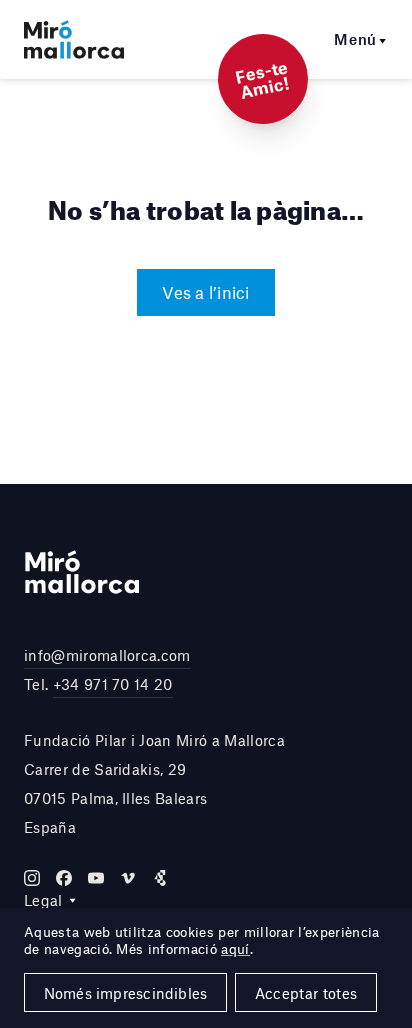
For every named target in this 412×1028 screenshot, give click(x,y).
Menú (355, 39)
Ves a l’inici (205, 292)
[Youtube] (96, 878)
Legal (43, 900)
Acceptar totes (306, 993)
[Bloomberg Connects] (160, 878)
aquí (235, 949)
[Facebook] (64, 878)
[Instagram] (32, 878)
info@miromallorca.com (107, 655)
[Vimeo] (128, 878)
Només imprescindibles (126, 993)
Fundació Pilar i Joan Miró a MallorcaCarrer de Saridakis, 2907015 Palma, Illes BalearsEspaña (154, 783)
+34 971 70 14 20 (113, 684)
